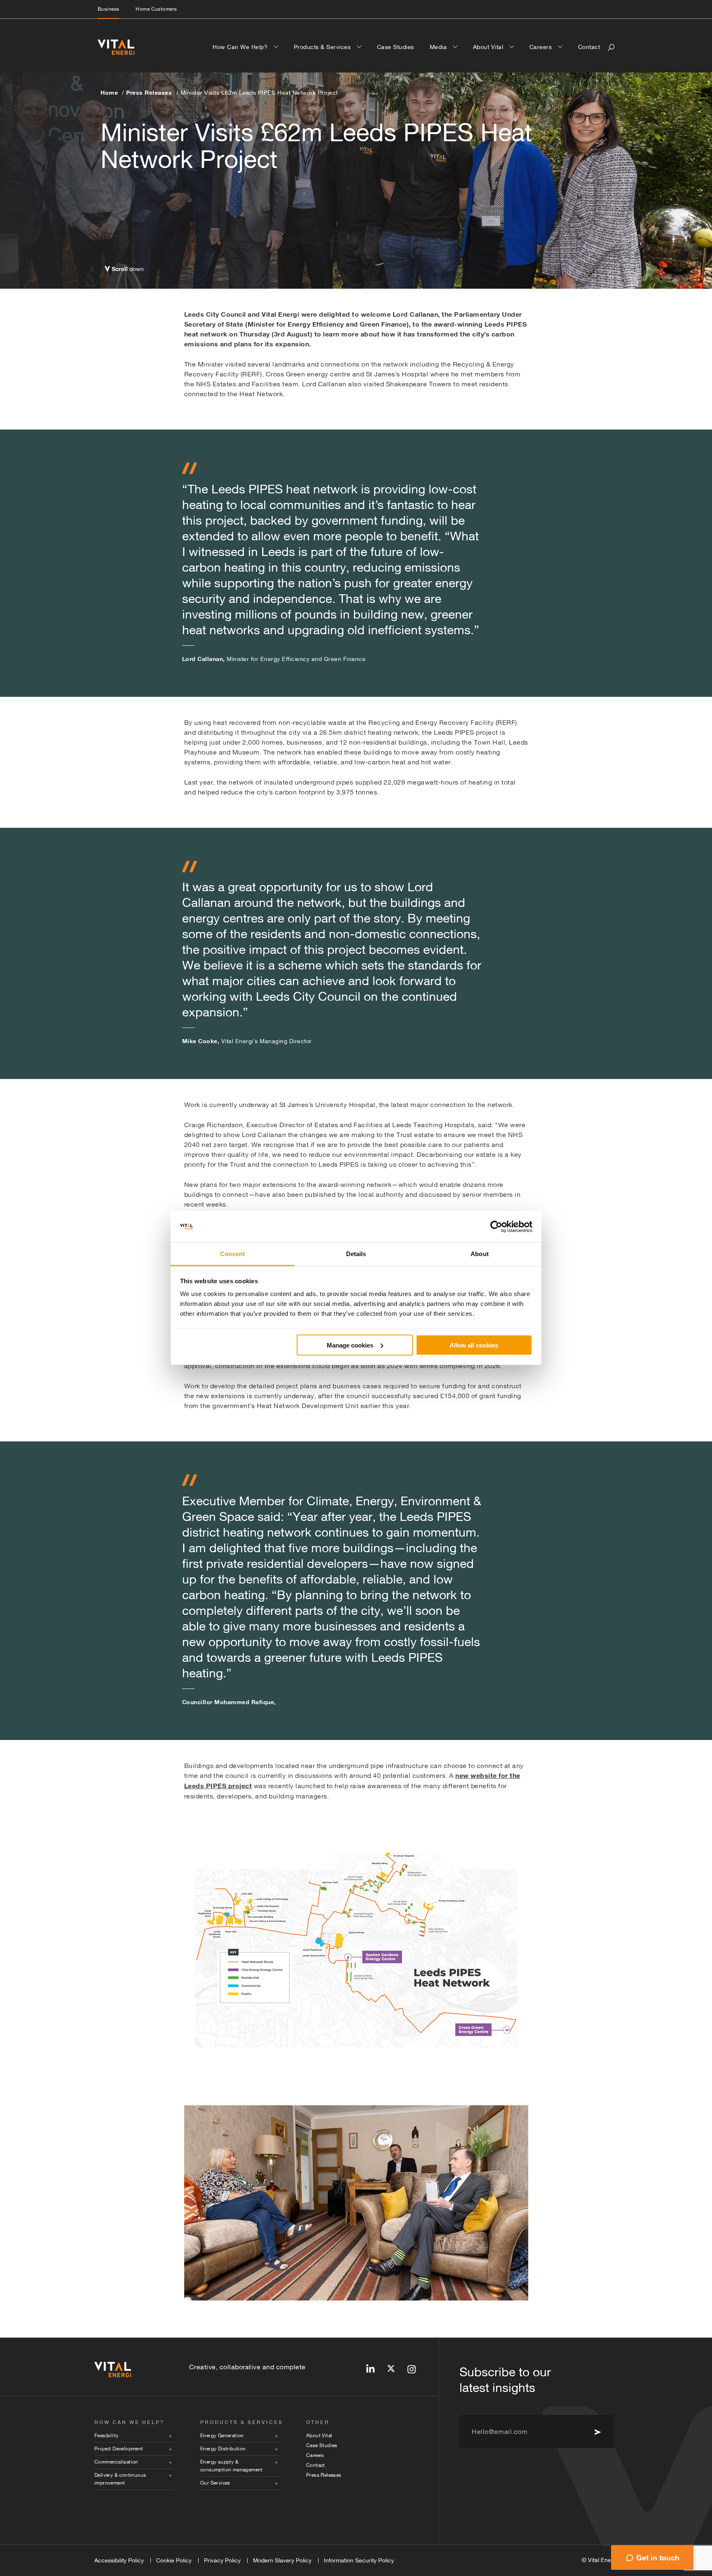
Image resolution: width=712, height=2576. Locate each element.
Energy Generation (222, 2436)
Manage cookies (350, 1345)
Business (108, 9)
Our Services (215, 2483)
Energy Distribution (223, 2449)
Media (439, 47)
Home (109, 92)
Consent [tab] (232, 1254)
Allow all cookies (474, 1345)
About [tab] (480, 1254)
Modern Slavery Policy (282, 2560)
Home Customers (156, 9)
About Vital (489, 47)
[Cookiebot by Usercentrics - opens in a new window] (496, 1227)
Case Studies (396, 47)
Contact (589, 47)
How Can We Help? (241, 47)
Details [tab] (356, 1254)
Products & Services (323, 47)
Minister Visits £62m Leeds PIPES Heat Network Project (259, 93)
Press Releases (149, 92)
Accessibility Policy (119, 2560)
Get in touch (658, 2557)
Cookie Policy (174, 2560)
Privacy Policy (222, 2560)
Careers (542, 47)
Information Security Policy (359, 2560)
